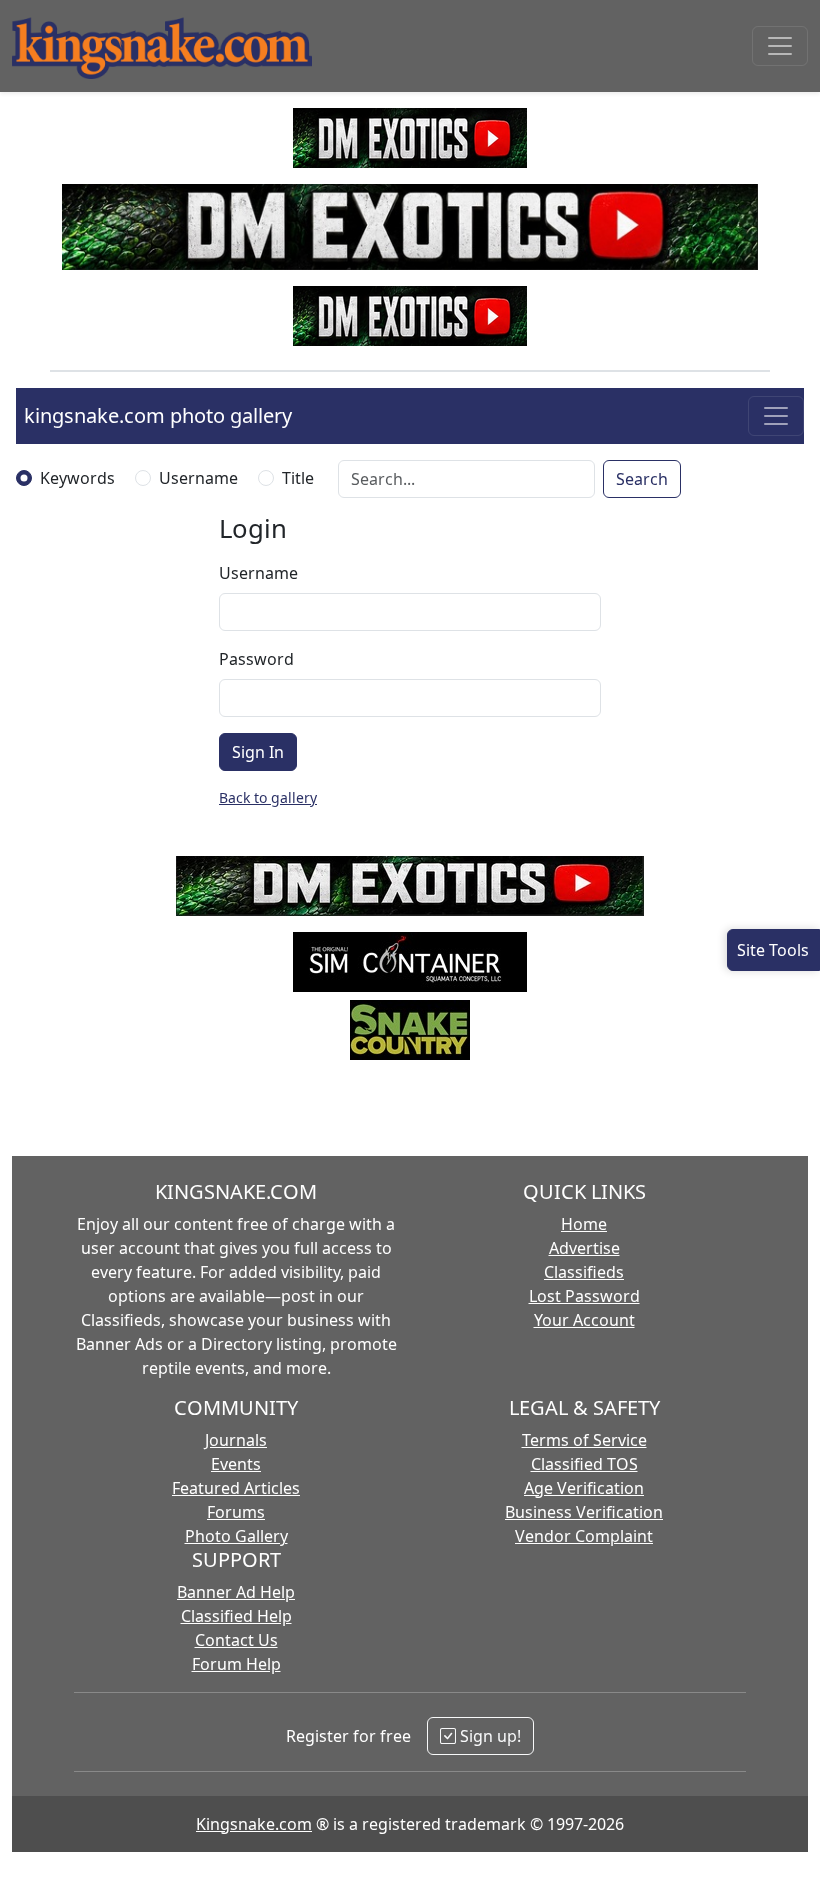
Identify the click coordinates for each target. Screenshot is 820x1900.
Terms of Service (584, 1440)
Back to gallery (268, 797)
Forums (236, 1512)
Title (298, 478)
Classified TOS (584, 1464)
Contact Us (236, 1640)
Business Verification (584, 1512)
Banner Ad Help (236, 1592)
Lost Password (584, 1296)
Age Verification (584, 1488)
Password (256, 659)
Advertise (584, 1248)
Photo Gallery (236, 1536)
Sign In (258, 752)
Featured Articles (236, 1488)
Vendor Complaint (584, 1536)
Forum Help (236, 1664)
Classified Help (236, 1616)
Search (642, 479)
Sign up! (488, 1736)
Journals (236, 1440)
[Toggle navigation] (780, 46)
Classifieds (584, 1272)
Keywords (77, 478)
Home (584, 1224)
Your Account (584, 1320)
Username (198, 478)
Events (236, 1464)
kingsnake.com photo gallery (158, 415)
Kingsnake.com (254, 1824)
